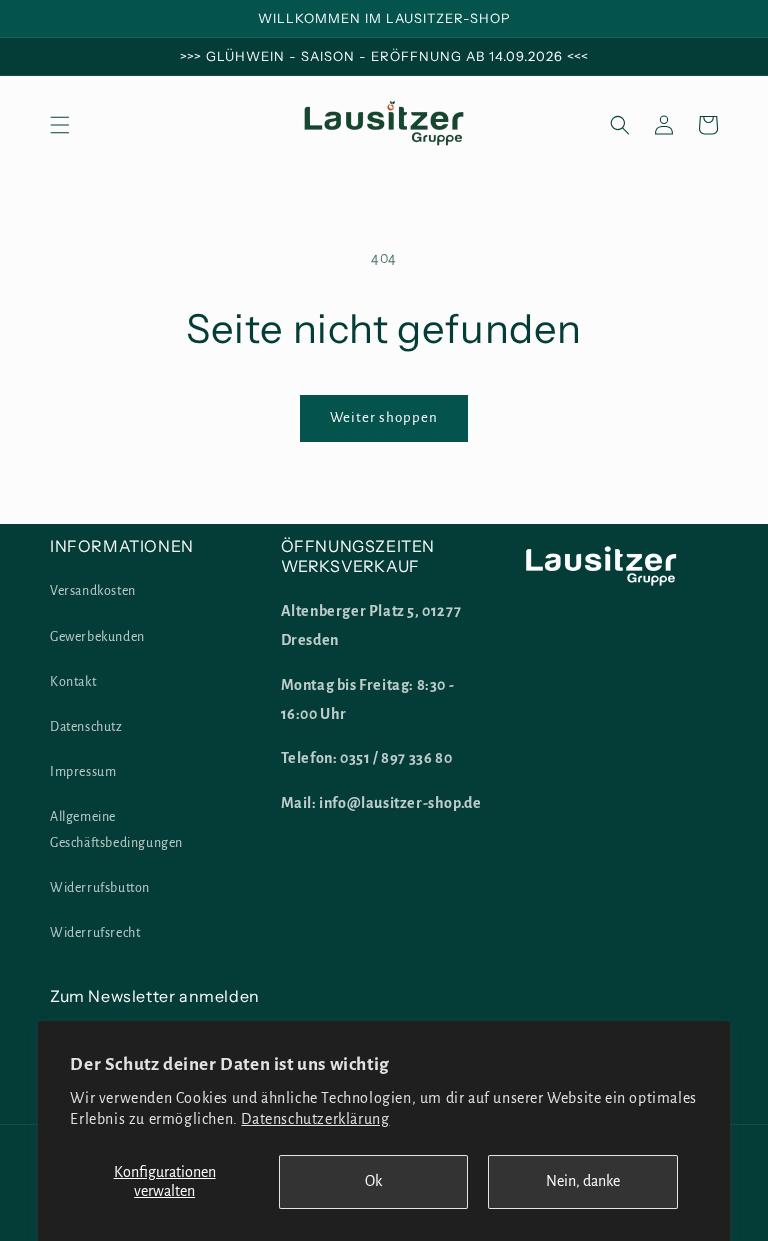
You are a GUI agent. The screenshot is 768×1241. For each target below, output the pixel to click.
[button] (60, 125)
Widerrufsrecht (95, 933)
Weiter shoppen (384, 417)
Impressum (83, 772)
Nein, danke (583, 1181)
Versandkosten (93, 591)
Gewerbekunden (97, 637)
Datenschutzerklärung (315, 1119)
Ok (373, 1181)
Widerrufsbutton (100, 888)
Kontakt (73, 682)
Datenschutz (86, 727)
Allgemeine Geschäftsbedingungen (116, 829)
